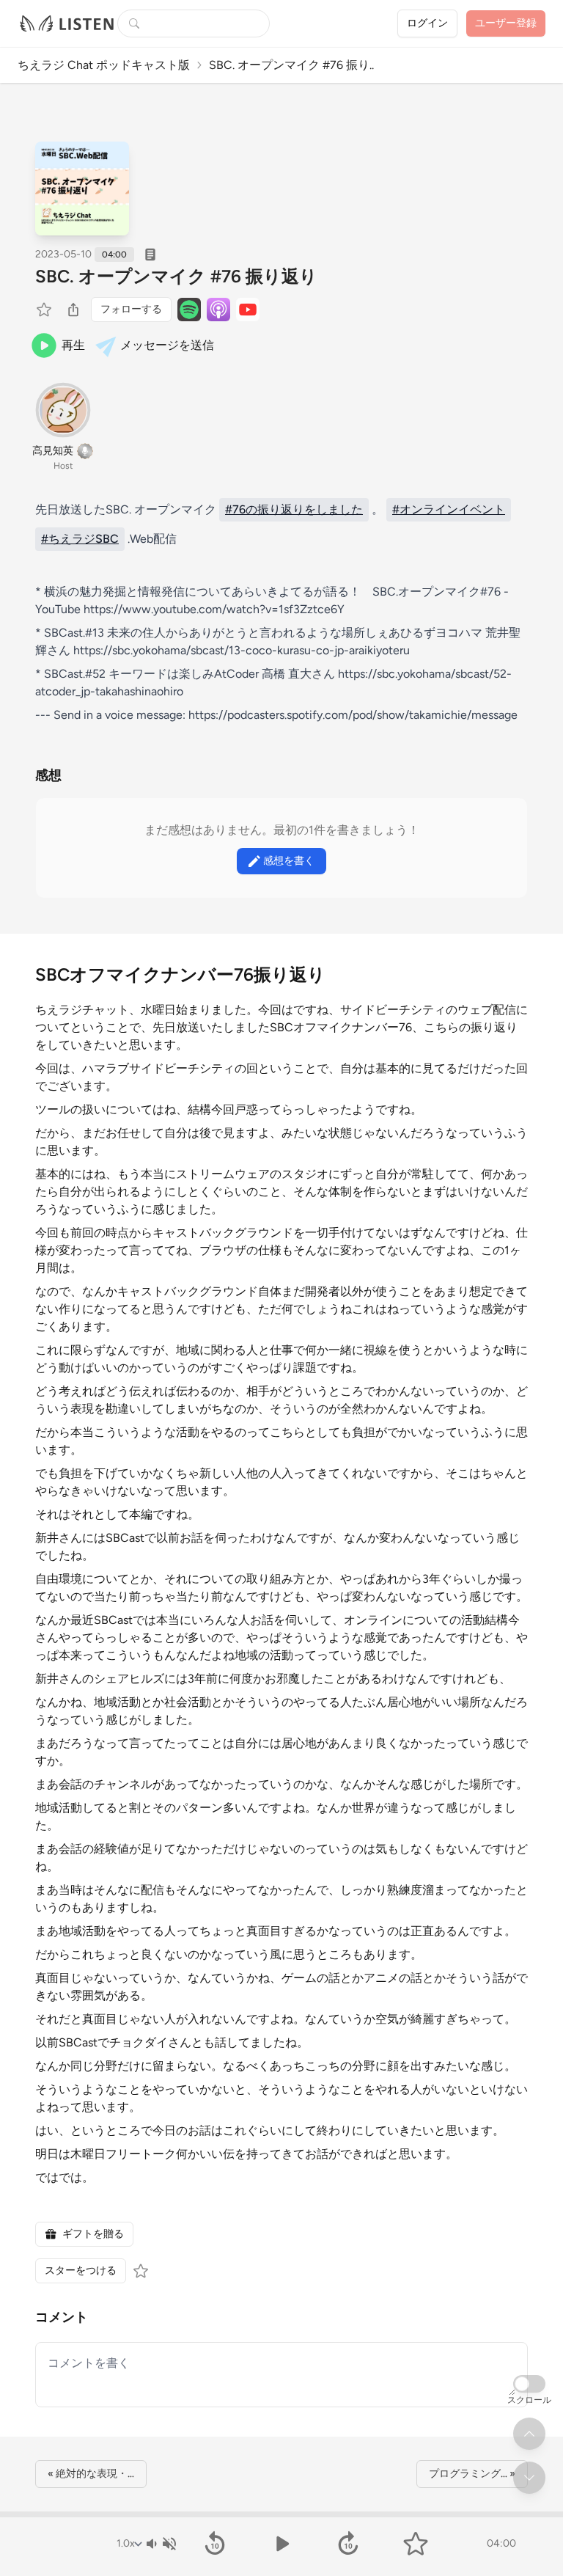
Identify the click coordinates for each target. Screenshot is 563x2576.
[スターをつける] (45, 310)
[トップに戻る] (529, 2434)
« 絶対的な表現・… (91, 2474)
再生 (73, 345)
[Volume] (161, 2544)
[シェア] (73, 310)
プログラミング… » (472, 2474)
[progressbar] (281, 2514)
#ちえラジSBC (80, 539)
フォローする (131, 309)
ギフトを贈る (93, 2234)
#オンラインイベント (449, 509)
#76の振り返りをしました (294, 509)
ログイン (427, 23)
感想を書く (289, 861)
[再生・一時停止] (281, 2544)
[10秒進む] (349, 2544)
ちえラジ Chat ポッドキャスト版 (104, 65)
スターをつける (81, 2271)
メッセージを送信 (167, 345)
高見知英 (53, 451)
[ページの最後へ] (529, 2478)
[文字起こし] (150, 255)
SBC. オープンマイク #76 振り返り (176, 276)
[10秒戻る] (214, 2544)
